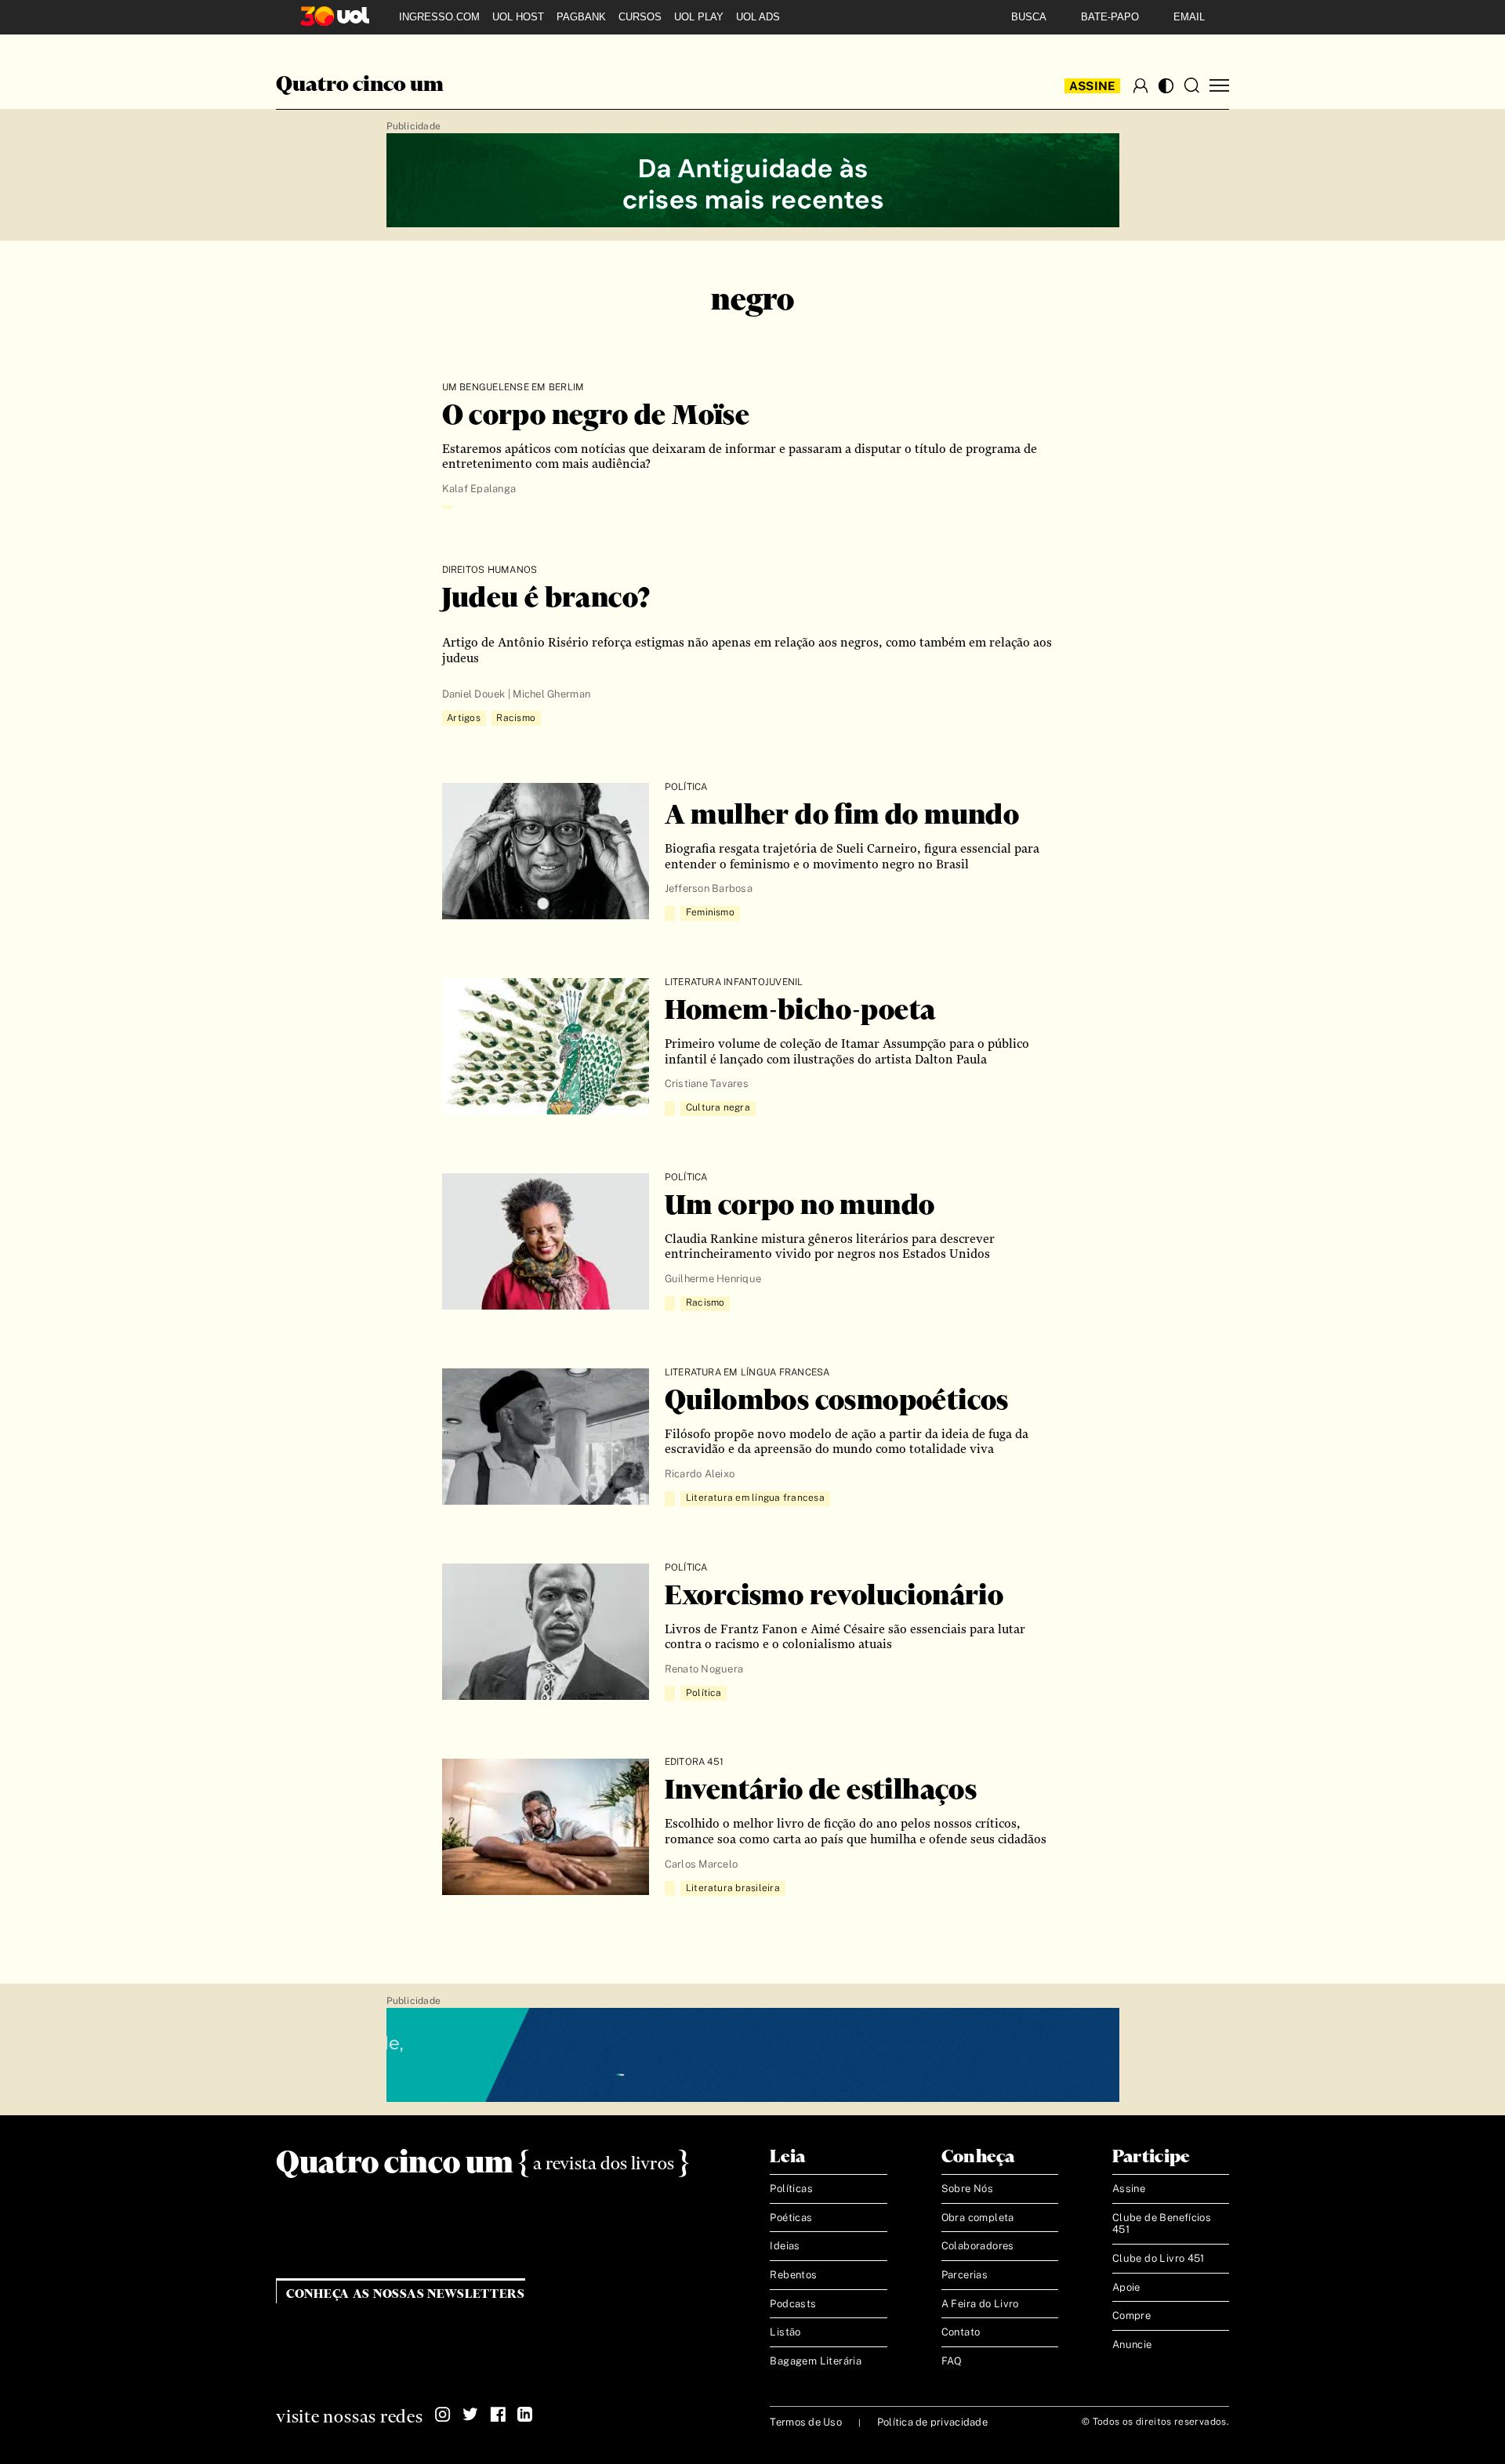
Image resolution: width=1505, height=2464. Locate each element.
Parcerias (965, 2275)
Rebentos (793, 2275)
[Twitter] (470, 2415)
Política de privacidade (932, 2422)
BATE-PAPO (1110, 17)
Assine (1093, 86)
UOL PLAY (699, 17)
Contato (961, 2332)
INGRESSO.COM (439, 17)
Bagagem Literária (816, 2361)
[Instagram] (443, 2415)
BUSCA (1029, 17)
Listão (785, 2332)
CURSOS (640, 17)
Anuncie (1132, 2344)
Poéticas (791, 2218)
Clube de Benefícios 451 (1162, 2224)
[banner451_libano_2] (753, 181)
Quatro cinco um (360, 85)
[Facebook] (498, 2415)
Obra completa (978, 2218)
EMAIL (1189, 17)
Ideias (785, 2246)
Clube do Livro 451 (1159, 2258)
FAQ (952, 2361)
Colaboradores (978, 2246)
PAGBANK (581, 17)
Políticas (791, 2189)
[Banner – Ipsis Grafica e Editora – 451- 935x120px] (753, 2056)
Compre (1131, 2315)
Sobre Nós (968, 2189)
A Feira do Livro (980, 2304)
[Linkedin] (525, 2415)
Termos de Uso (805, 2422)
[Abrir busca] (1191, 85)
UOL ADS (758, 17)
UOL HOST (518, 17)
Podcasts (793, 2304)
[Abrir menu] (1219, 86)
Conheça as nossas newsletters (406, 2294)
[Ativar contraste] (1166, 86)
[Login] (1141, 85)
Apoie (1126, 2287)
